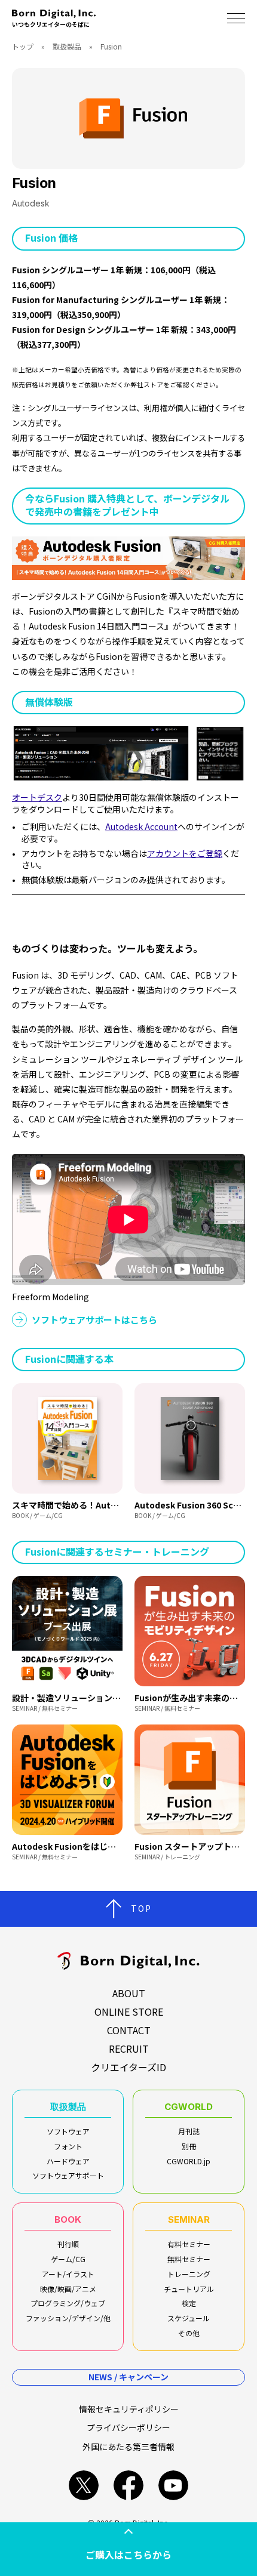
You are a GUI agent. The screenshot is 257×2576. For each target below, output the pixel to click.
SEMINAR (189, 2219)
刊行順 (68, 2244)
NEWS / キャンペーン (128, 2377)
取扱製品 (67, 46)
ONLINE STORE (129, 2012)
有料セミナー (189, 2244)
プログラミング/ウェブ (68, 2303)
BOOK (68, 2219)
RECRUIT (129, 2049)
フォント (68, 2146)
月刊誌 (189, 2131)
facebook (128, 2485)
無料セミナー (189, 2259)
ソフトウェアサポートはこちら (94, 1320)
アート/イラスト (68, 2274)
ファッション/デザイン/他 (68, 2318)
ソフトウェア (68, 2131)
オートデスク (37, 797)
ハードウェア (68, 2161)
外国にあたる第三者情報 (128, 2447)
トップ (23, 46)
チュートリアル (189, 2289)
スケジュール (189, 2318)
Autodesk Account (141, 826)
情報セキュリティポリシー (129, 2409)
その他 (189, 2333)
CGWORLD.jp (189, 2161)
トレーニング (189, 2274)
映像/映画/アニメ (68, 2289)
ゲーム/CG (68, 2259)
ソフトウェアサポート (68, 2175)
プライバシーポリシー (128, 2427)
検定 (189, 2303)
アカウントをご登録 (185, 853)
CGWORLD (189, 2107)
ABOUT (129, 1993)
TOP (141, 1908)
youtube (173, 2485)
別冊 (189, 2146)
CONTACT (129, 2030)
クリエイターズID (128, 2067)
